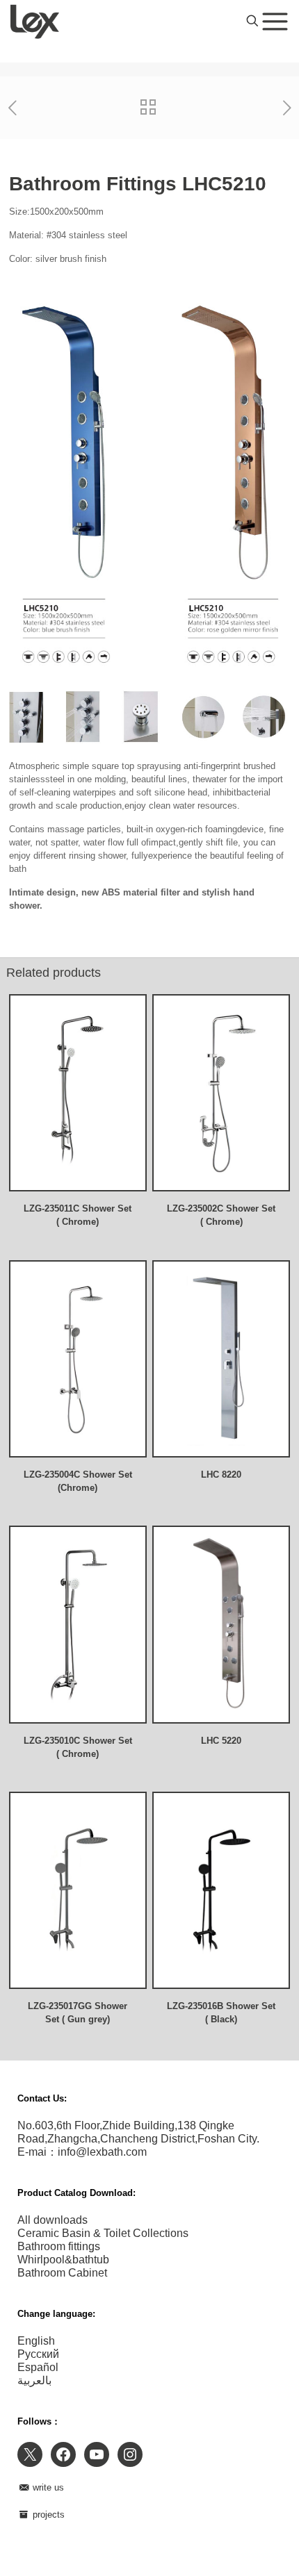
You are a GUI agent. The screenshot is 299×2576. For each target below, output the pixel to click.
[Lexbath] (35, 21)
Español (38, 2367)
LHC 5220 (221, 1741)
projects (47, 2515)
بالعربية (34, 2380)
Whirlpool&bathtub (63, 2260)
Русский (38, 2354)
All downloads (52, 2220)
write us (47, 2487)
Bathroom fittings (59, 2246)
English (36, 2341)
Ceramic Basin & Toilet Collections (103, 2233)
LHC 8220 (221, 1475)
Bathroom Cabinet (62, 2273)
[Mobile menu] (275, 21)
